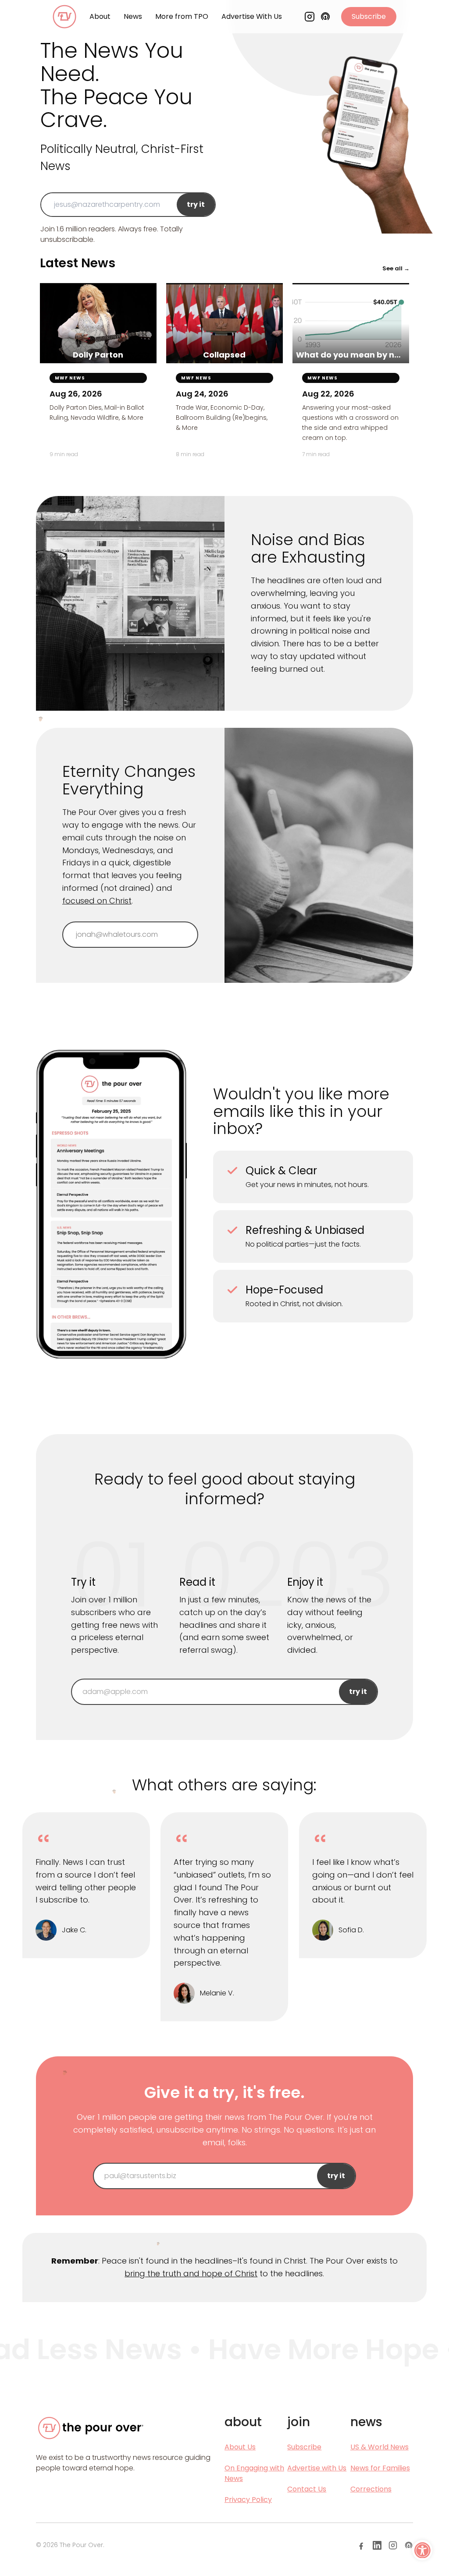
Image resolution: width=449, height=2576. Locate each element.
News (133, 16)
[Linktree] (409, 2545)
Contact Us (307, 2489)
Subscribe (369, 16)
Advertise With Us (252, 16)
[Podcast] (325, 17)
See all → (396, 268)
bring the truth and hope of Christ (191, 2273)
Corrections (371, 2489)
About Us (240, 2447)
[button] (422, 2550)
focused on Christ (97, 901)
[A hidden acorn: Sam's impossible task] (65, 2073)
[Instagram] (310, 17)
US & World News (380, 2447)
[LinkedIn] (377, 2545)
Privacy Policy (248, 2500)
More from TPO (182, 16)
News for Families (380, 2468)
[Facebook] (361, 2545)
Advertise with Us (317, 2468)
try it (196, 204)
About (100, 16)
